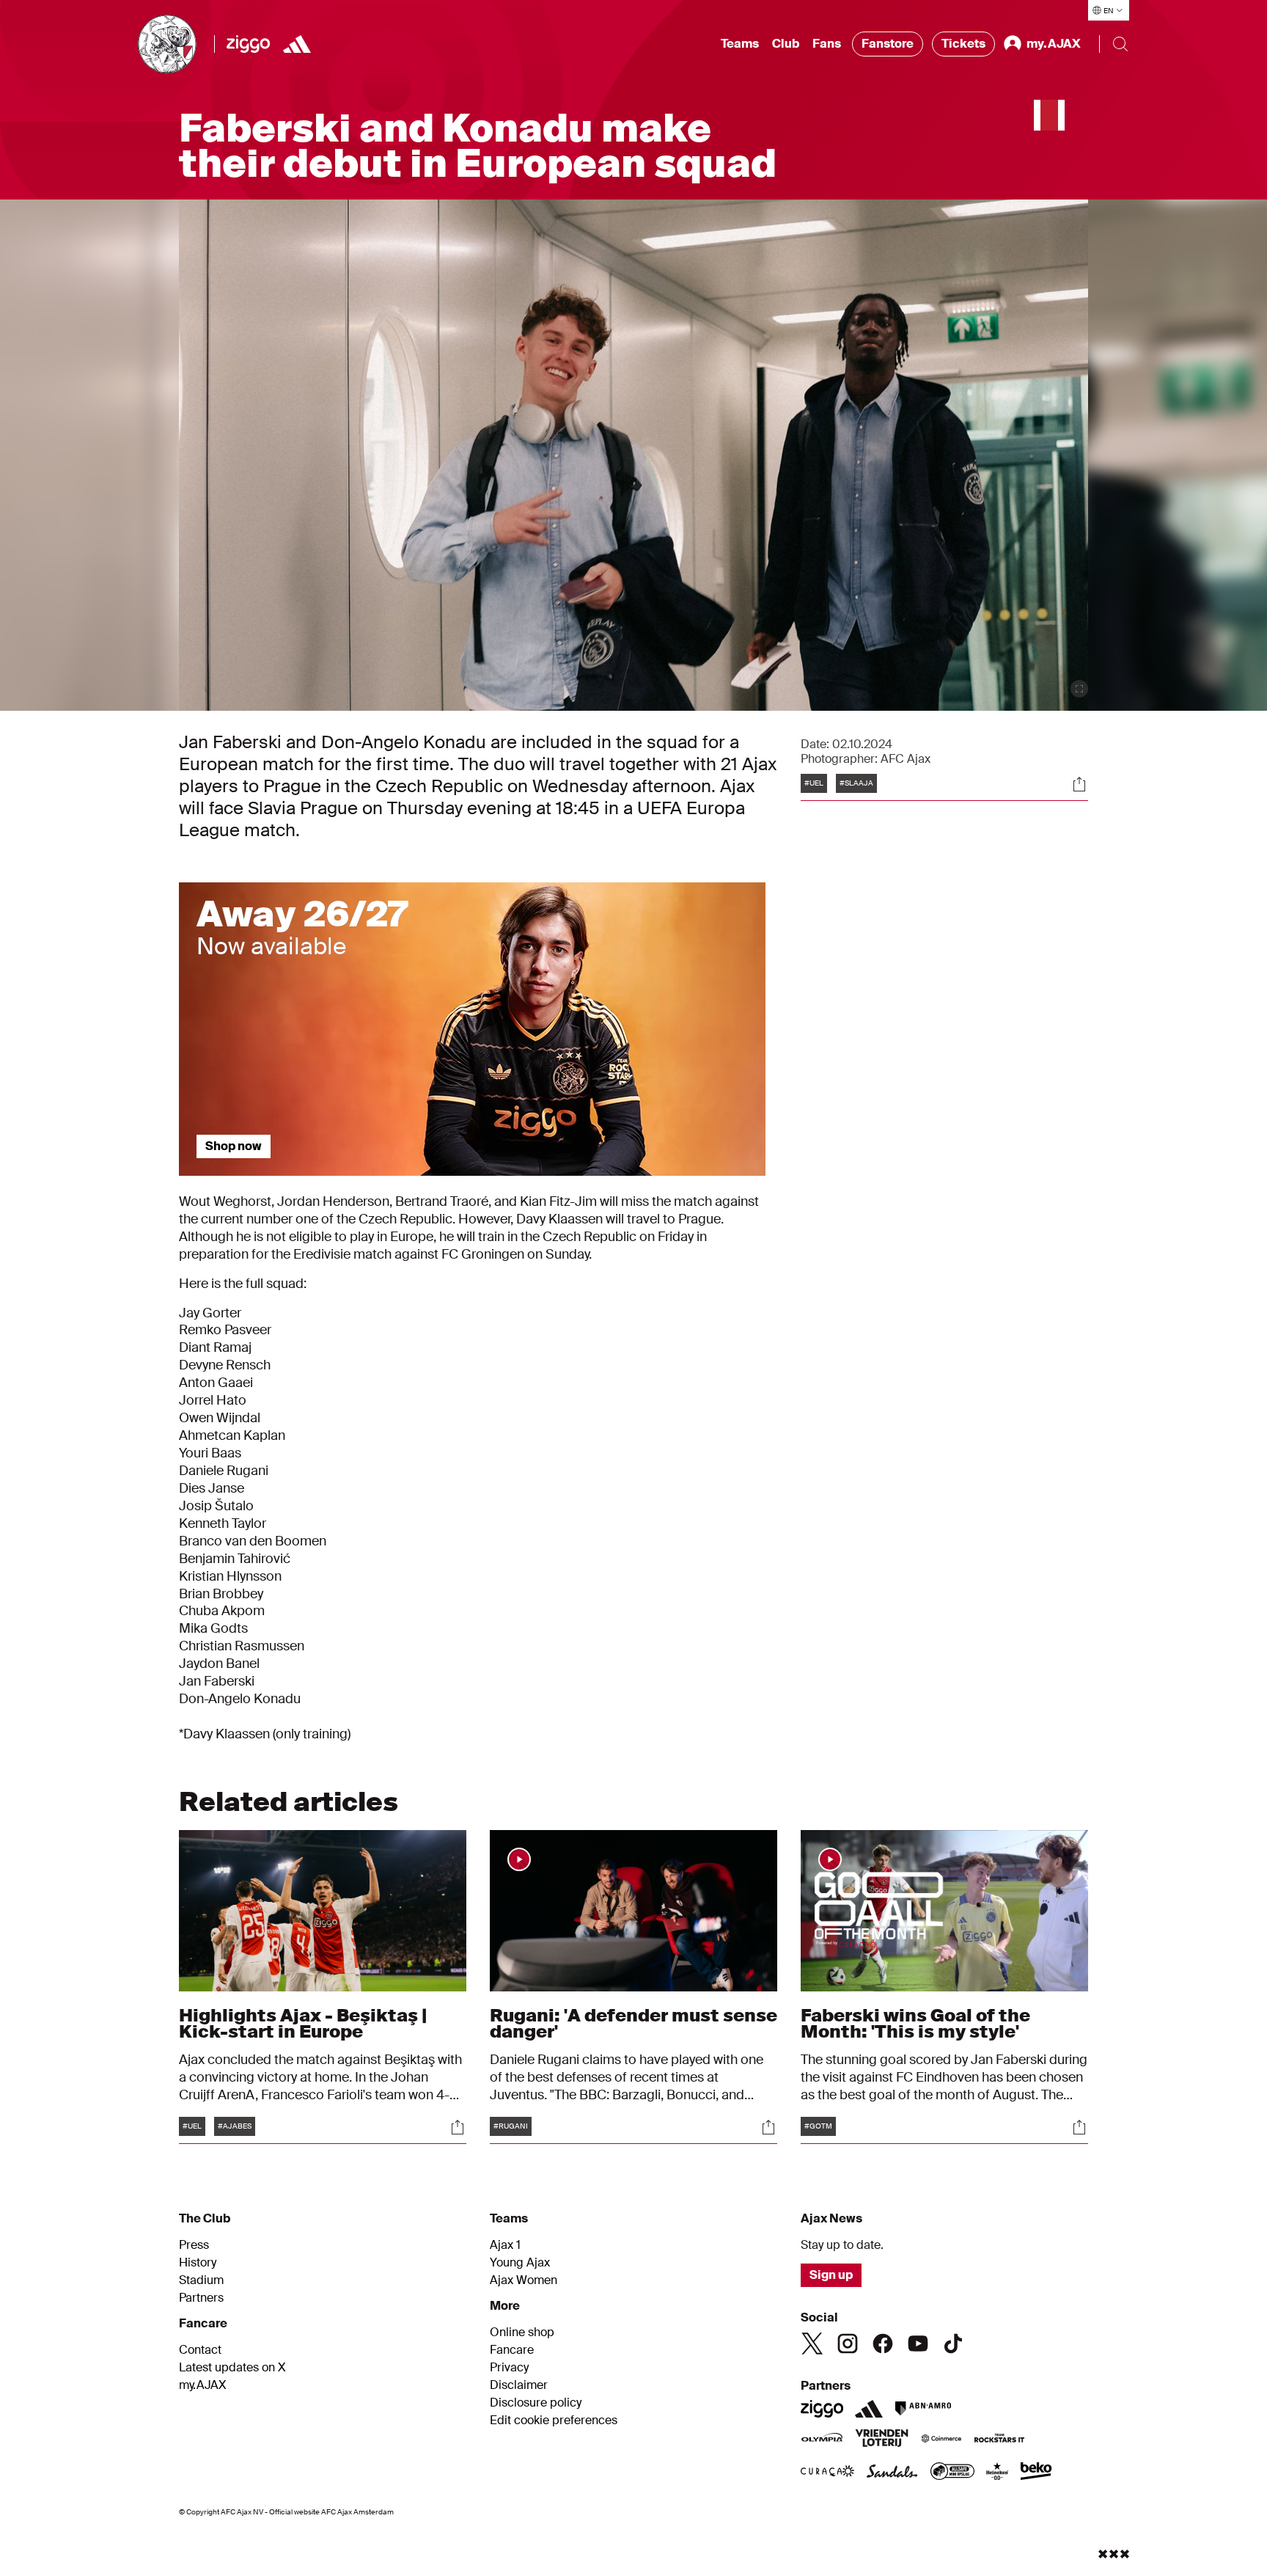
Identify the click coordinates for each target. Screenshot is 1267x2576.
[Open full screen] (1079, 689)
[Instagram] (848, 2343)
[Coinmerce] (941, 2440)
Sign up (831, 2275)
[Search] (1120, 44)
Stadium (201, 2280)
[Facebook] (883, 2343)
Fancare (512, 2350)
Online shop (522, 2332)
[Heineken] (998, 2473)
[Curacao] (827, 2473)
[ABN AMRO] (923, 2409)
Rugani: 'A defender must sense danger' (633, 2023)
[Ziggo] (248, 44)
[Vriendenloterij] (882, 2440)
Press (194, 2245)
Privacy (509, 2368)
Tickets (963, 44)
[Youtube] (918, 2343)
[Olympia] (822, 2440)
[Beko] (1036, 2473)
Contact (200, 2350)
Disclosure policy (536, 2403)
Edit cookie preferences (554, 2421)
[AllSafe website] (952, 2473)
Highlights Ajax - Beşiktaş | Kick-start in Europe (303, 2023)
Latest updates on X (232, 2368)
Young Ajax (520, 2263)
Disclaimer (519, 2385)
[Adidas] (297, 44)
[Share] (1079, 784)
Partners (201, 2298)
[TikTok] (953, 2343)
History (198, 2263)
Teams (740, 44)
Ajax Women (524, 2280)
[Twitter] (812, 2343)
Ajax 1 (505, 2245)
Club (786, 44)
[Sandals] (892, 2473)
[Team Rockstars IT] (999, 2440)
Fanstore (888, 44)
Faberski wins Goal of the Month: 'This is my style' (915, 2023)
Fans (827, 44)
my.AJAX (203, 2385)
